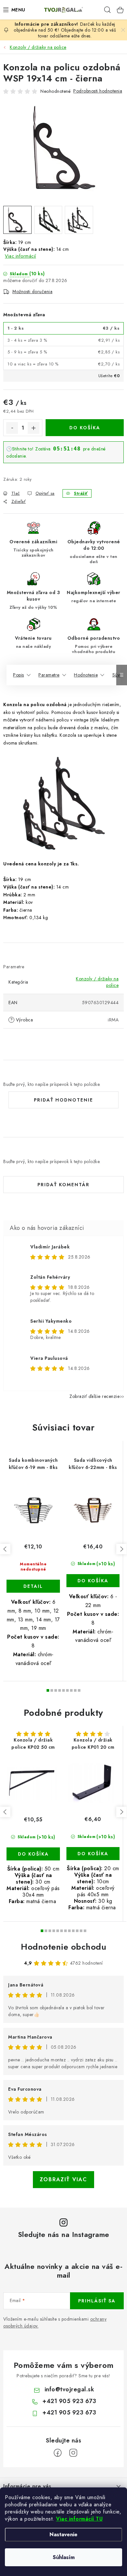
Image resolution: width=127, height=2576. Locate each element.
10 (81, 1931)
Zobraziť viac (63, 2179)
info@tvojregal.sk (70, 2389)
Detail (33, 1586)
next (121, 1549)
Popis (19, 675)
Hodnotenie (86, 675)
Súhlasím (64, 2557)
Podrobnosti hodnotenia (98, 91)
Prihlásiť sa (97, 2301)
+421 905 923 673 (69, 2401)
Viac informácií (21, 256)
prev (5, 1549)
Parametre (49, 675)
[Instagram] (73, 2453)
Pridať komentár (63, 1185)
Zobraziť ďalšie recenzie (94, 1396)
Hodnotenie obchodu (63, 1947)
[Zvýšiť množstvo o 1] (34, 428)
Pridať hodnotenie (63, 1100)
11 (85, 1931)
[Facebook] (58, 2453)
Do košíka (85, 428)
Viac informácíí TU (79, 2519)
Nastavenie (63, 2534)
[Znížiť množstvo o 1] (12, 428)
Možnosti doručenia (32, 292)
